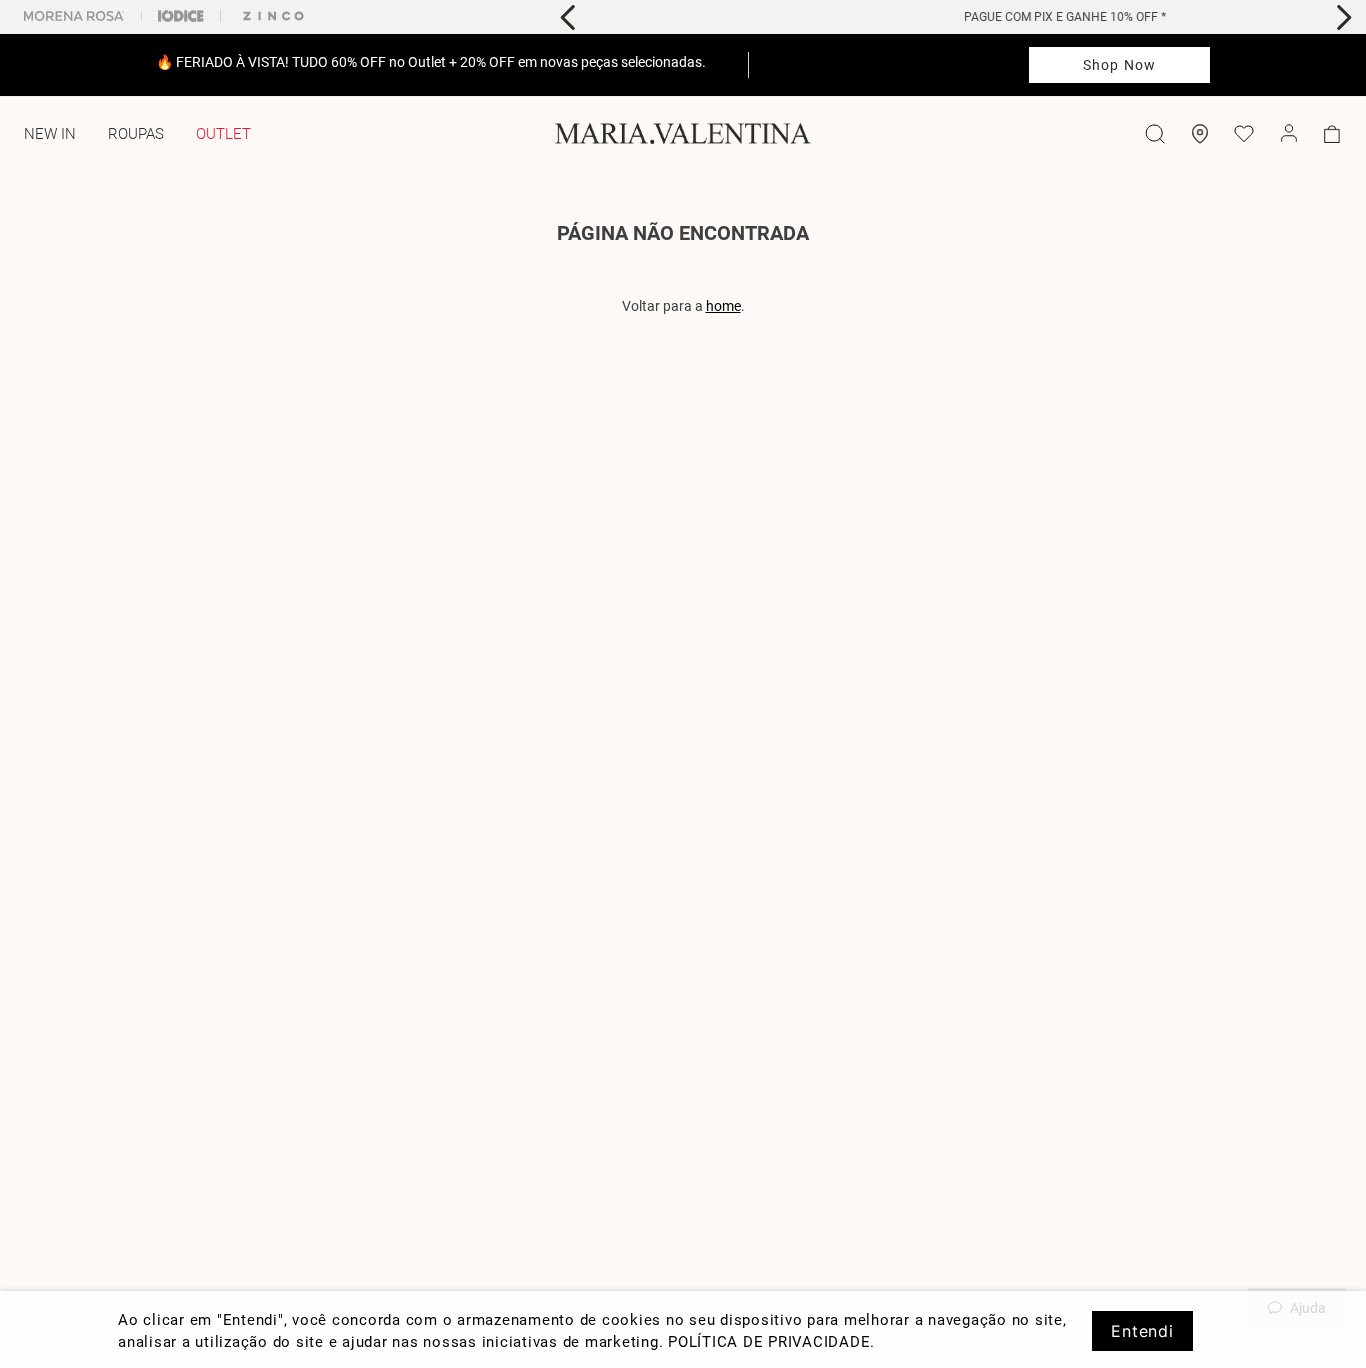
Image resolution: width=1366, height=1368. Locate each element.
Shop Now (1119, 65)
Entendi (1142, 1331)
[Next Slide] (1343, 17)
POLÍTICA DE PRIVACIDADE (769, 1342)
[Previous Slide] (568, 17)
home (723, 306)
